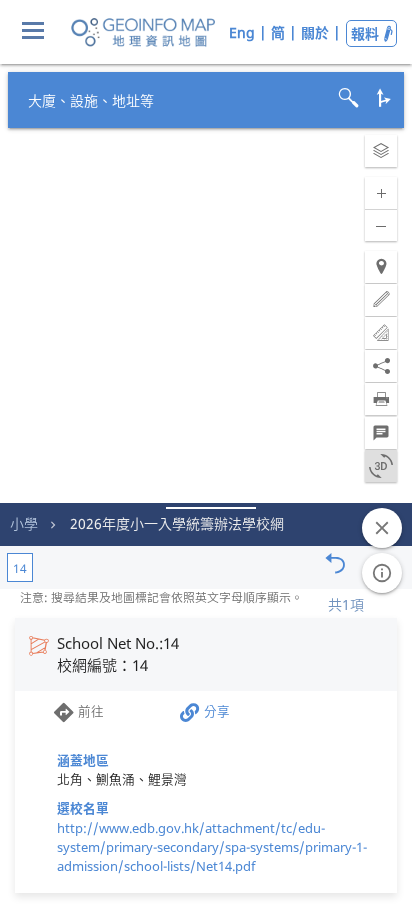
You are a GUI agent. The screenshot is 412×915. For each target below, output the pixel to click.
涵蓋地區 (83, 760)
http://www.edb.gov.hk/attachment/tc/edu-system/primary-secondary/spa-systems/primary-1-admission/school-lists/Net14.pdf (212, 847)
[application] (206, 457)
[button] (381, 151)
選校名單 (83, 808)
